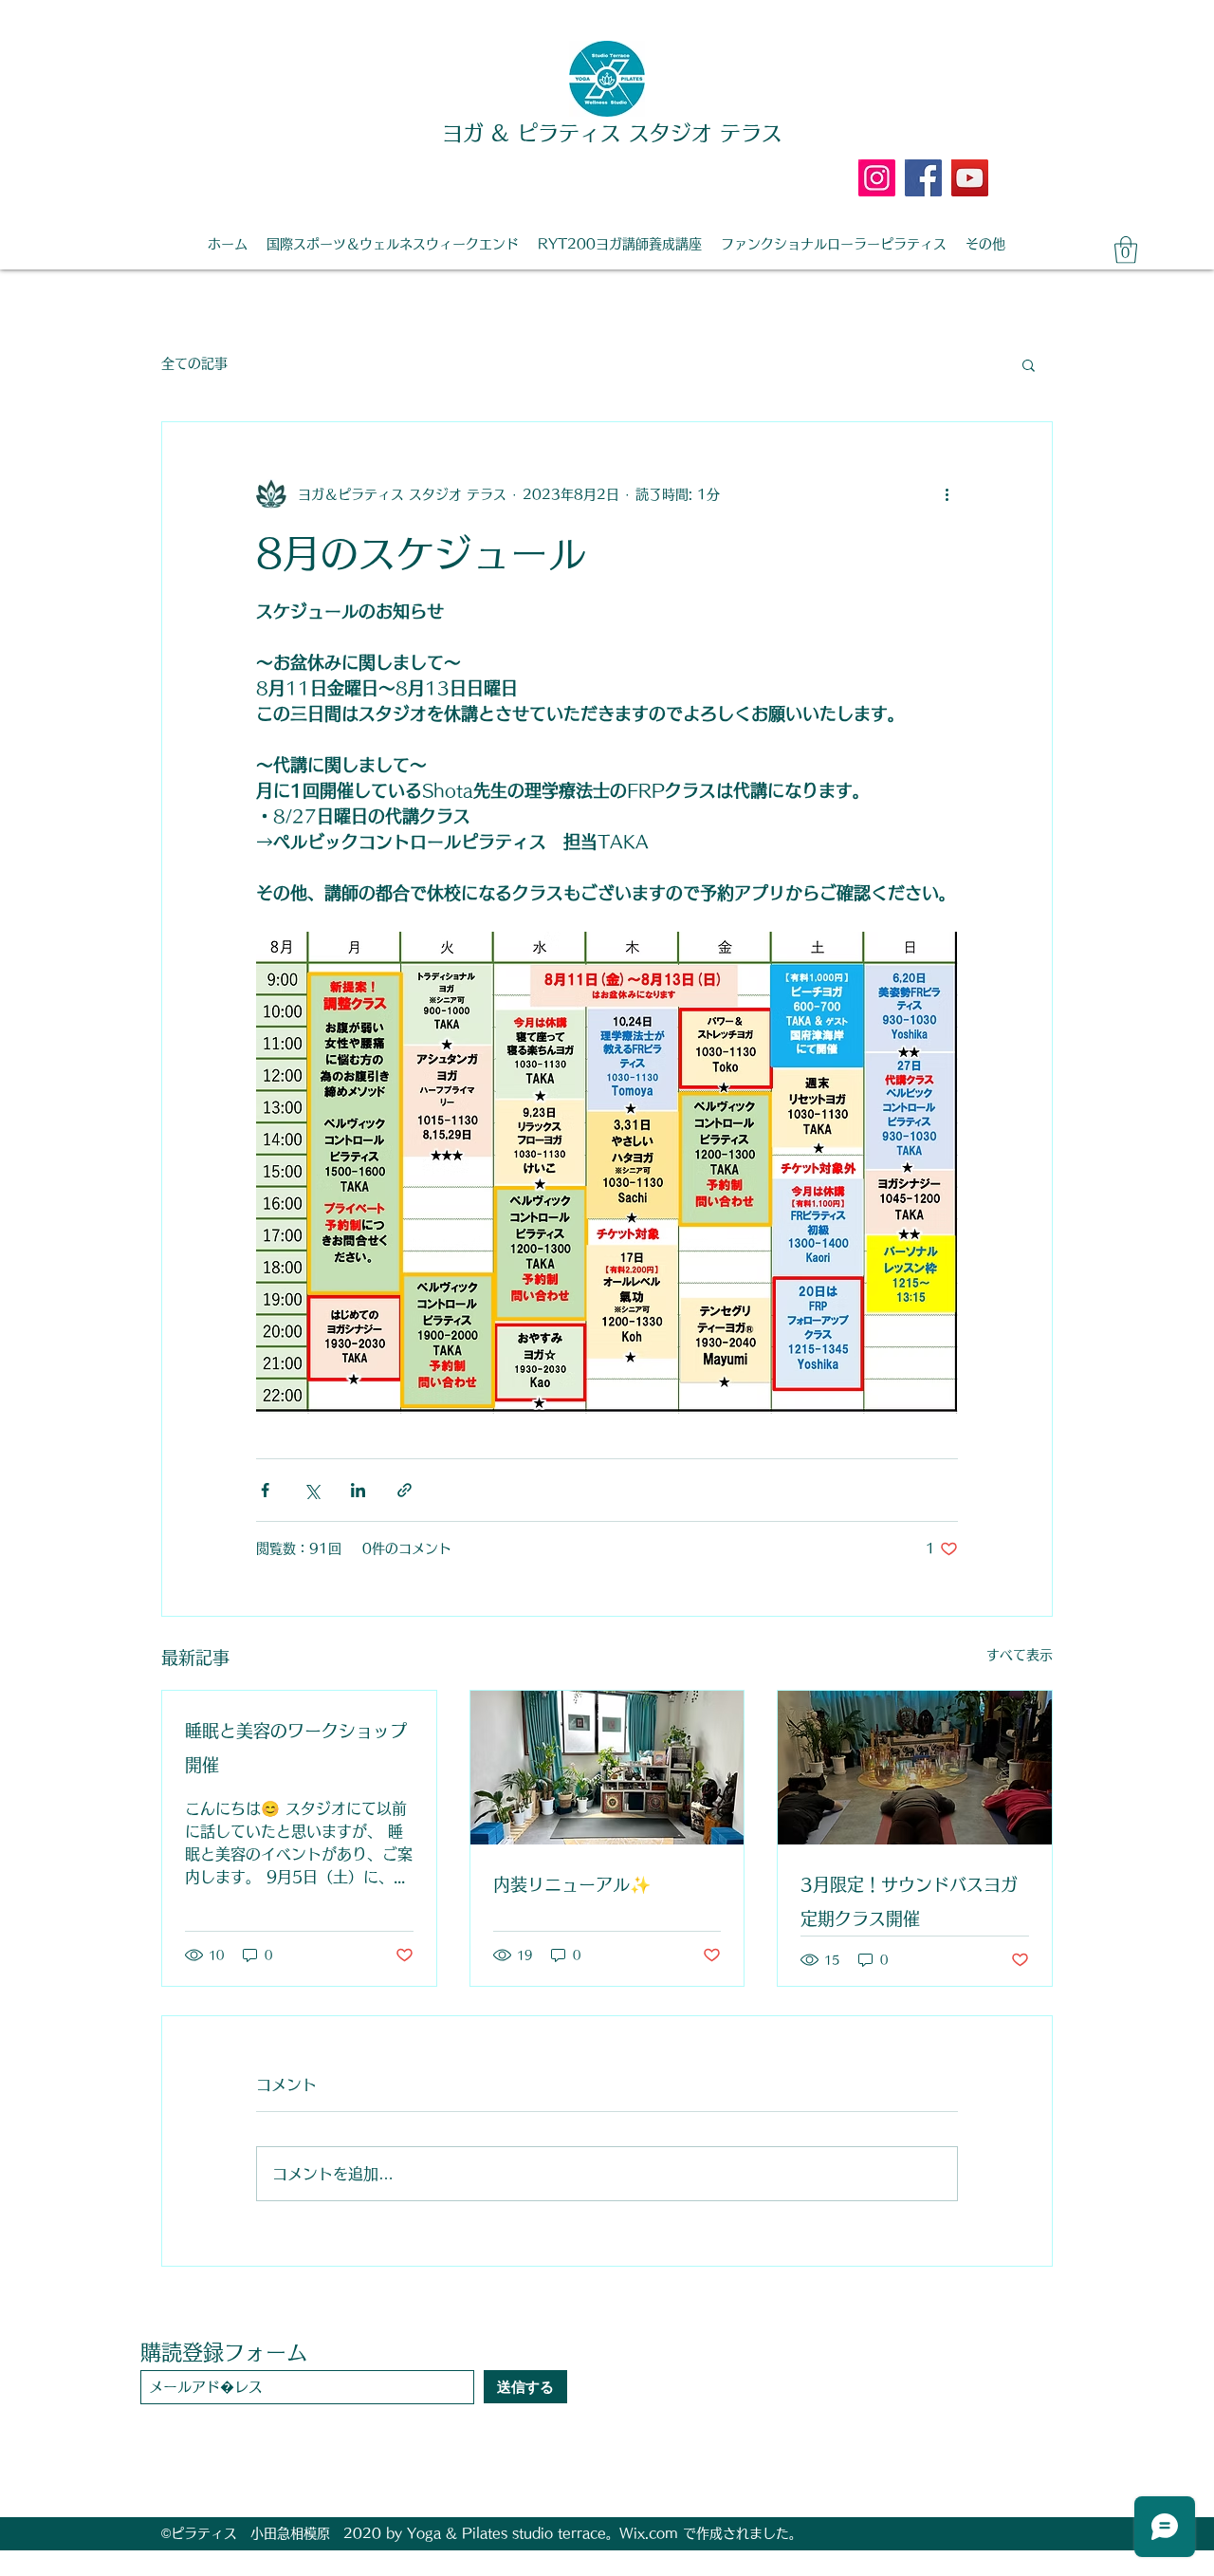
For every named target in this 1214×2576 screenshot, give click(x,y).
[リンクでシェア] (405, 1490)
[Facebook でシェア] (265, 1490)
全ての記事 (194, 363)
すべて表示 (1020, 1655)
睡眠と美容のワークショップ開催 (296, 1748)
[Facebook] (923, 178)
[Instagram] (877, 178)
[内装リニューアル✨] (607, 1768)
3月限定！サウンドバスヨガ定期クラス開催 (909, 1901)
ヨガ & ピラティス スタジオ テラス (612, 133)
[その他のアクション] (947, 494)
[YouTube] (970, 178)
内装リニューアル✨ (572, 1884)
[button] (1126, 250)
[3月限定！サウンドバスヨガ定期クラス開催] (915, 1768)
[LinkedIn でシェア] (358, 1490)
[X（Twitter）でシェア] (312, 1490)
